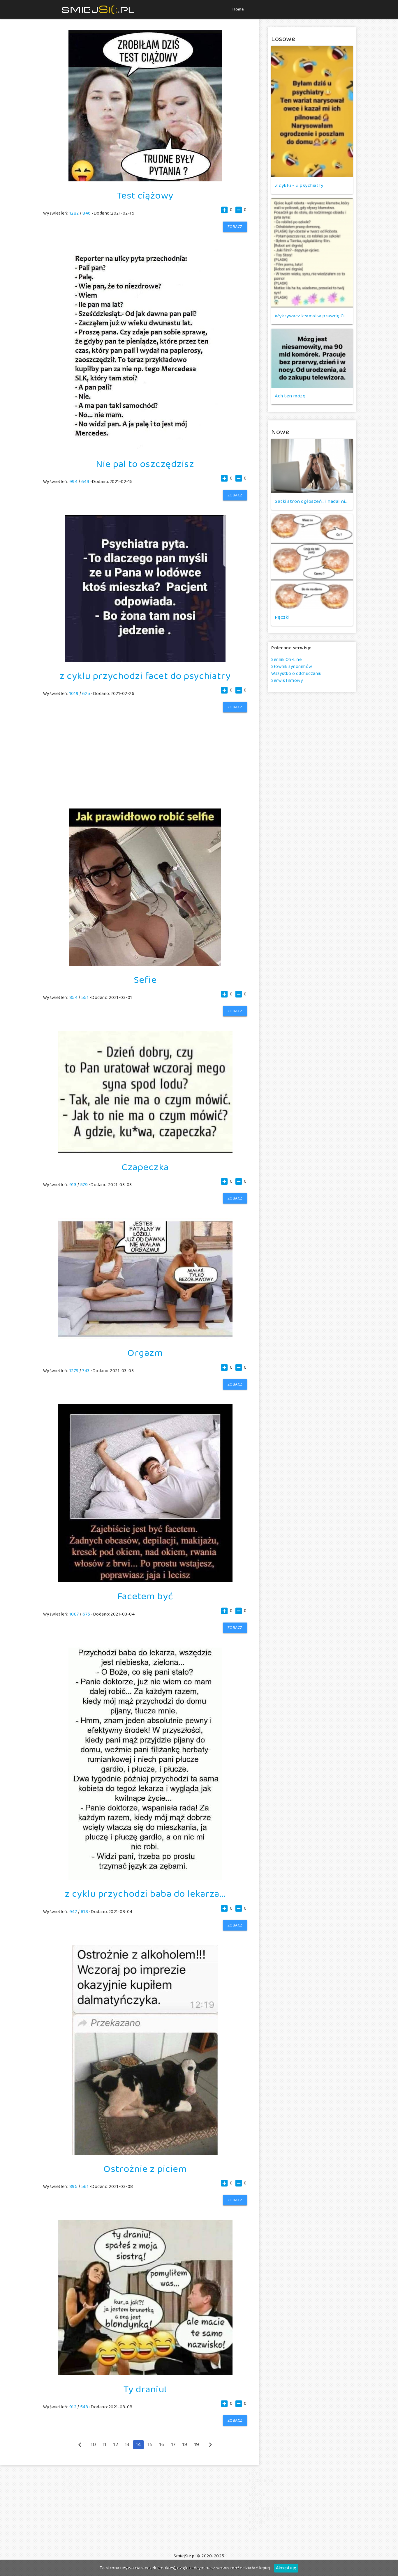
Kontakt (257, 2522)
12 (116, 2445)
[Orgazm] (145, 1337)
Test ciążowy (145, 196)
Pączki (282, 617)
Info (253, 2529)
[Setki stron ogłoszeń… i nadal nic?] (312, 466)
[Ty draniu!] (145, 2374)
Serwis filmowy (287, 681)
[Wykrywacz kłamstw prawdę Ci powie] (312, 253)
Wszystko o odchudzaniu (296, 674)
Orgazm (145, 1353)
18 (185, 2445)
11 (105, 2445)
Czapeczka (145, 1167)
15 (150, 2445)
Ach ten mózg (290, 396)
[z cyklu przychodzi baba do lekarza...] (145, 1879)
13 (127, 2445)
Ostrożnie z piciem (145, 2169)
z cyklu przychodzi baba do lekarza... (145, 1894)
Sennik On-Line (286, 660)
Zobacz (235, 227)
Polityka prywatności (271, 2515)
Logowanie (322, 28)
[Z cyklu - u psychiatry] (312, 112)
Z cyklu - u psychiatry (299, 186)
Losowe (257, 2494)
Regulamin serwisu (268, 2508)
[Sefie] (145, 964)
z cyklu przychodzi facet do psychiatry (145, 676)
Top (274, 28)
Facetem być (145, 1597)
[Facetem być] (145, 1581)
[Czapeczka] (145, 1152)
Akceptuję (286, 2568)
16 (162, 2445)
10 (93, 2445)
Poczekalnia (247, 28)
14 (138, 2445)
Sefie (145, 980)
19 (197, 2445)
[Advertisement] (145, 753)
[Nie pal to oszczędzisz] (145, 448)
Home (238, 9)
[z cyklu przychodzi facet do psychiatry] (145, 660)
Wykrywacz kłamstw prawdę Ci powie (312, 316)
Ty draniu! (145, 2390)
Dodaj (294, 28)
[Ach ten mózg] (312, 358)
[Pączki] (312, 562)
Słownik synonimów (292, 667)
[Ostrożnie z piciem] (145, 2153)
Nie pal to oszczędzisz (145, 464)
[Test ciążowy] (145, 180)
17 (174, 2445)
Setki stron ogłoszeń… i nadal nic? (312, 501)
